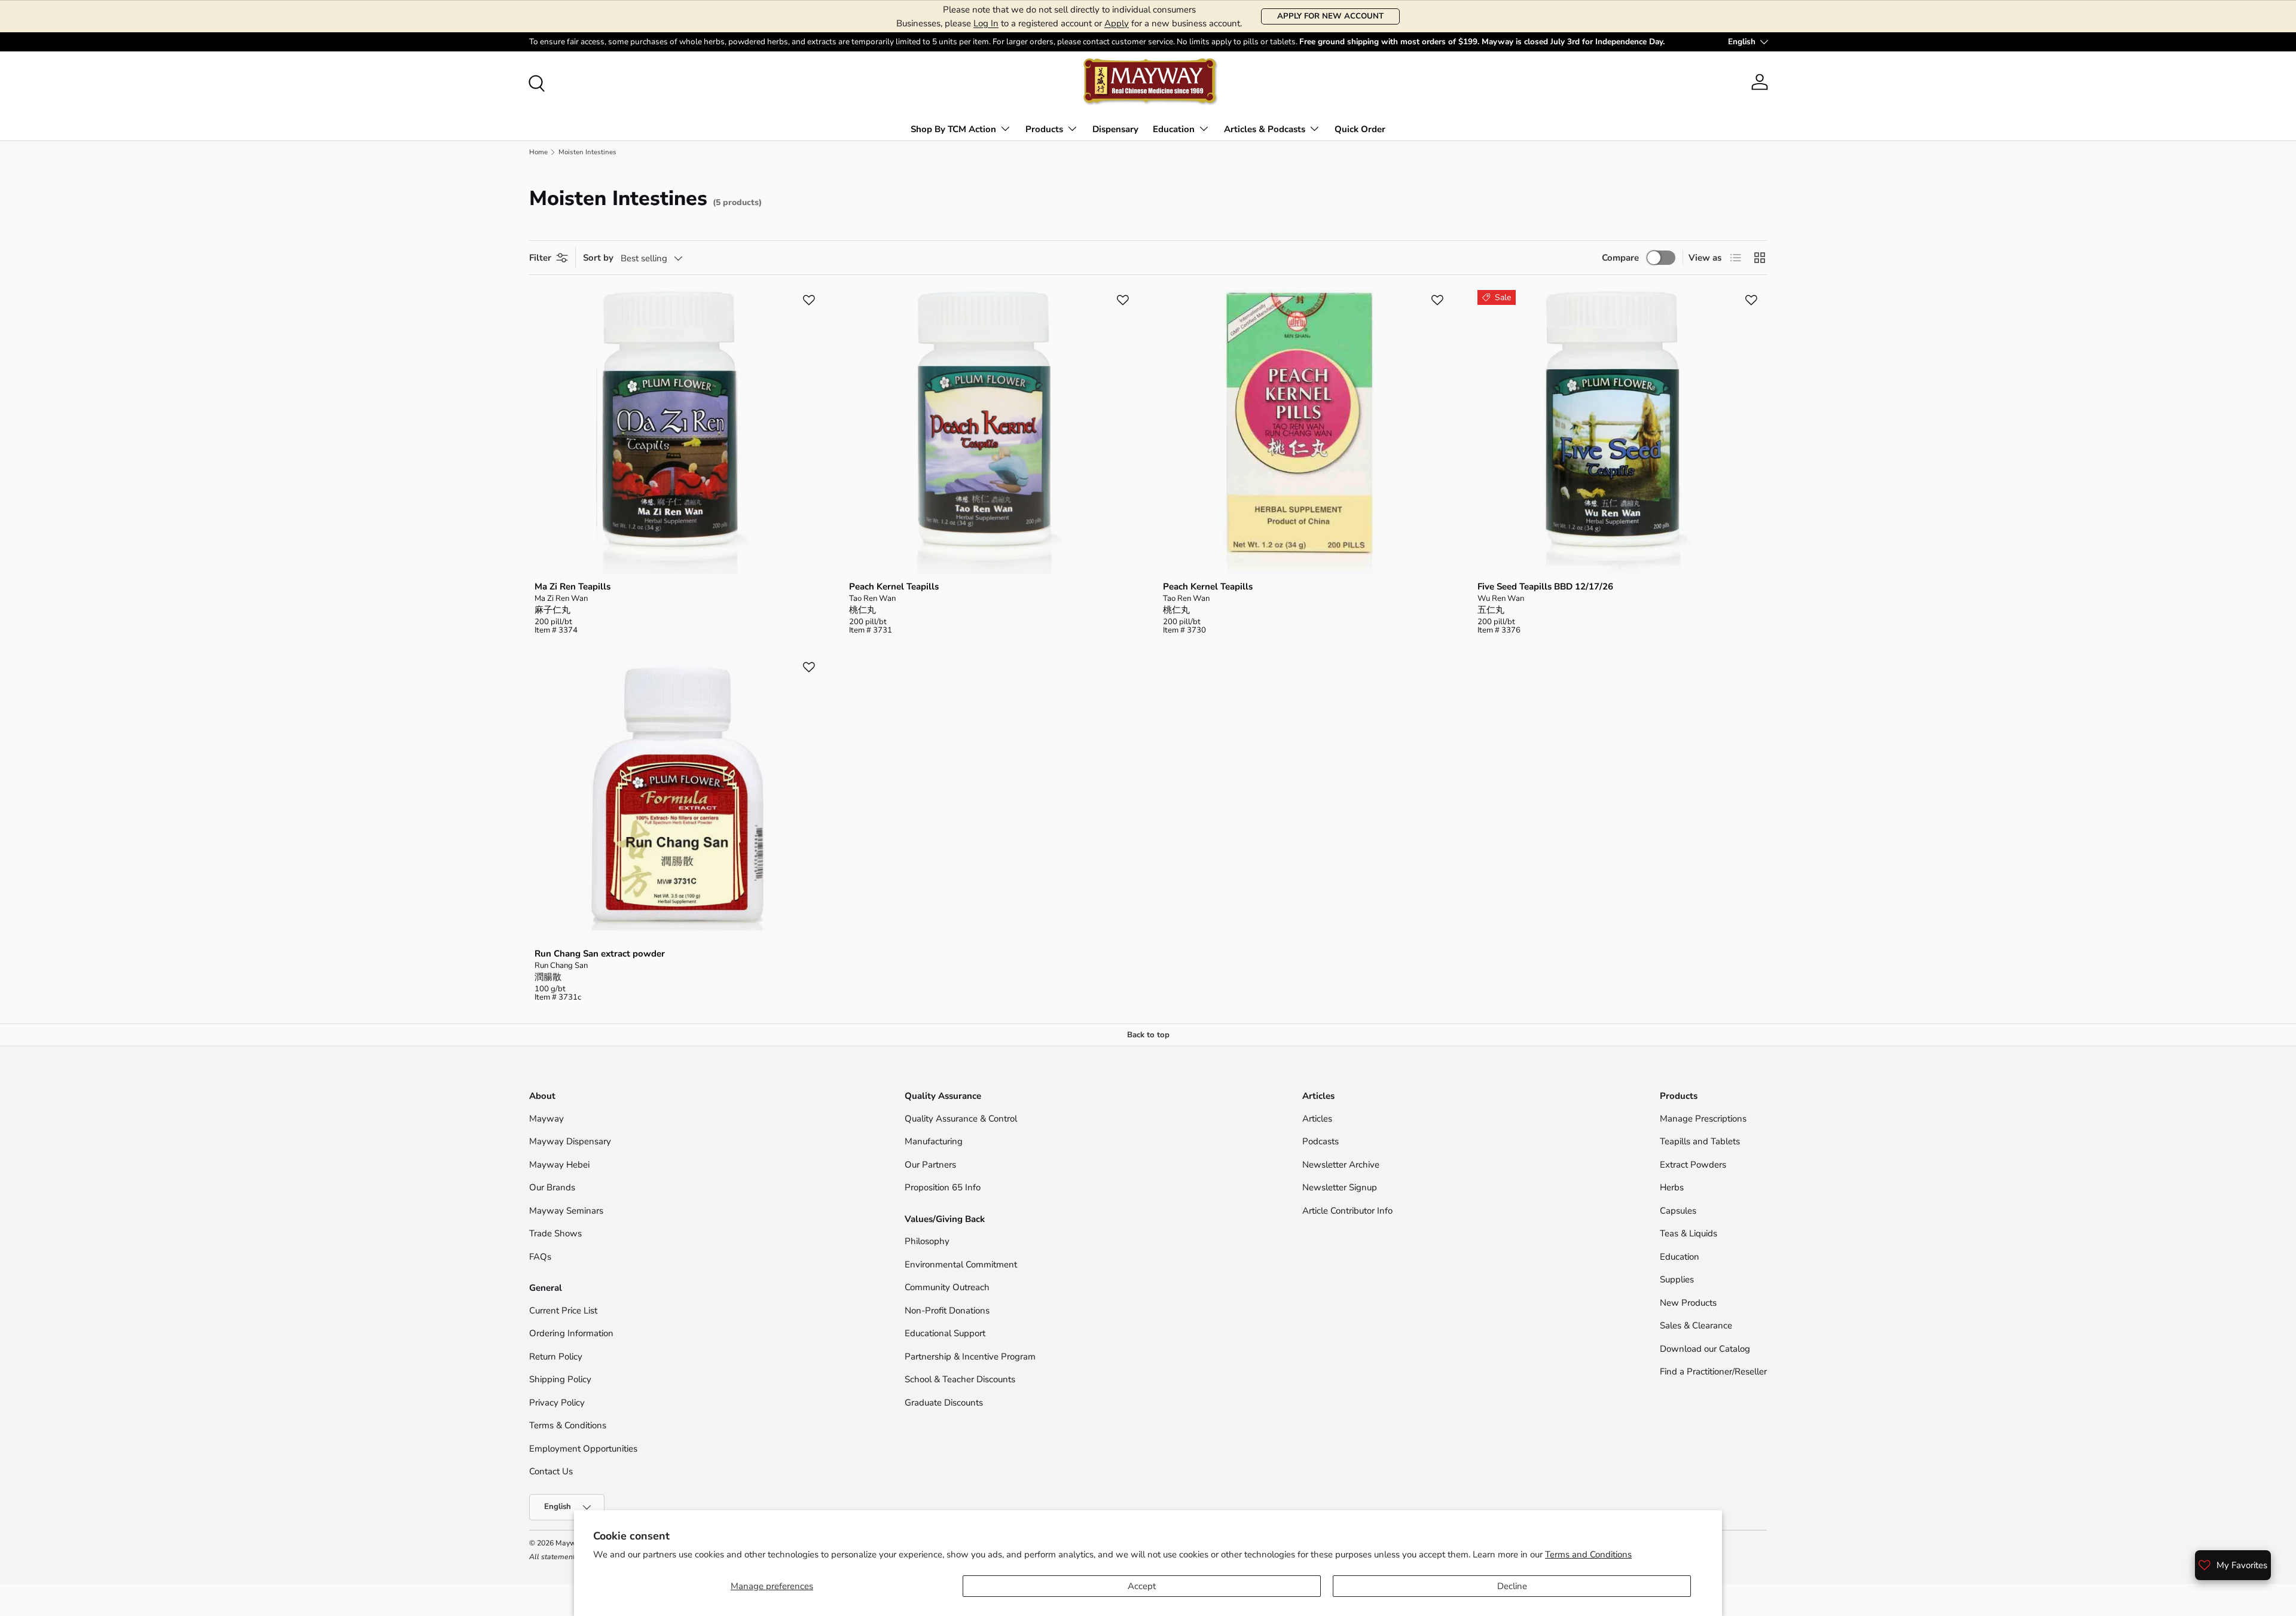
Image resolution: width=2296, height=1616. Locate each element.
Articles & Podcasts (1265, 129)
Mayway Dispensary (570, 1141)
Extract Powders (1693, 1165)
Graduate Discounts (944, 1403)
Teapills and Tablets (1700, 1141)
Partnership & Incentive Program (970, 1357)
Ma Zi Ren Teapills (573, 586)
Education (1174, 129)
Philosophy (927, 1241)
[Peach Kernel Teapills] (991, 432)
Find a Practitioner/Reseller (1713, 1371)
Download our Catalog (1705, 1349)
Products (1044, 129)
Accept (1142, 1586)
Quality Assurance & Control (961, 1119)
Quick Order (1360, 129)
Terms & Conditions (568, 1425)
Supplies (1677, 1279)
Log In (986, 23)
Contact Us (552, 1471)
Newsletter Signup (1340, 1187)
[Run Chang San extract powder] (677, 799)
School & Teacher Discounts (960, 1379)
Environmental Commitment (961, 1264)
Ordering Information (571, 1333)
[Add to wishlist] (809, 300)
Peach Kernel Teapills (894, 586)
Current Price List (563, 1310)
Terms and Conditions (1588, 1554)
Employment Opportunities (583, 1449)
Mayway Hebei (559, 1165)
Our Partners (930, 1165)
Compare (1620, 258)
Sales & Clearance (1696, 1325)
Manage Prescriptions (1703, 1119)
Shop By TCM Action (953, 129)
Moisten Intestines (587, 152)
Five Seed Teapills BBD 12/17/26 (1545, 586)
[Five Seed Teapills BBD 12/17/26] (1620, 432)
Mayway (546, 1119)
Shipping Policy (560, 1379)
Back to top (1148, 1035)
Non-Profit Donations (947, 1310)
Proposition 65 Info (943, 1187)
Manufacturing (934, 1141)
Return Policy (556, 1357)
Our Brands (552, 1187)
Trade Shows (555, 1233)
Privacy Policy (557, 1403)
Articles (1317, 1119)
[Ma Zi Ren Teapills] (677, 432)
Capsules (1678, 1211)
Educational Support (945, 1333)
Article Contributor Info (1347, 1211)
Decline (1512, 1586)
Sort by (598, 258)
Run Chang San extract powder (600, 954)
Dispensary (1115, 129)
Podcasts (1320, 1141)
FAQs (540, 1257)
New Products (1688, 1303)
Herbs (1672, 1187)
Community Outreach (947, 1287)
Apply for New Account (1330, 16)
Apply (1117, 23)
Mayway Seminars (566, 1211)
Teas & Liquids (1689, 1233)
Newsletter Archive (1341, 1165)
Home (538, 152)
